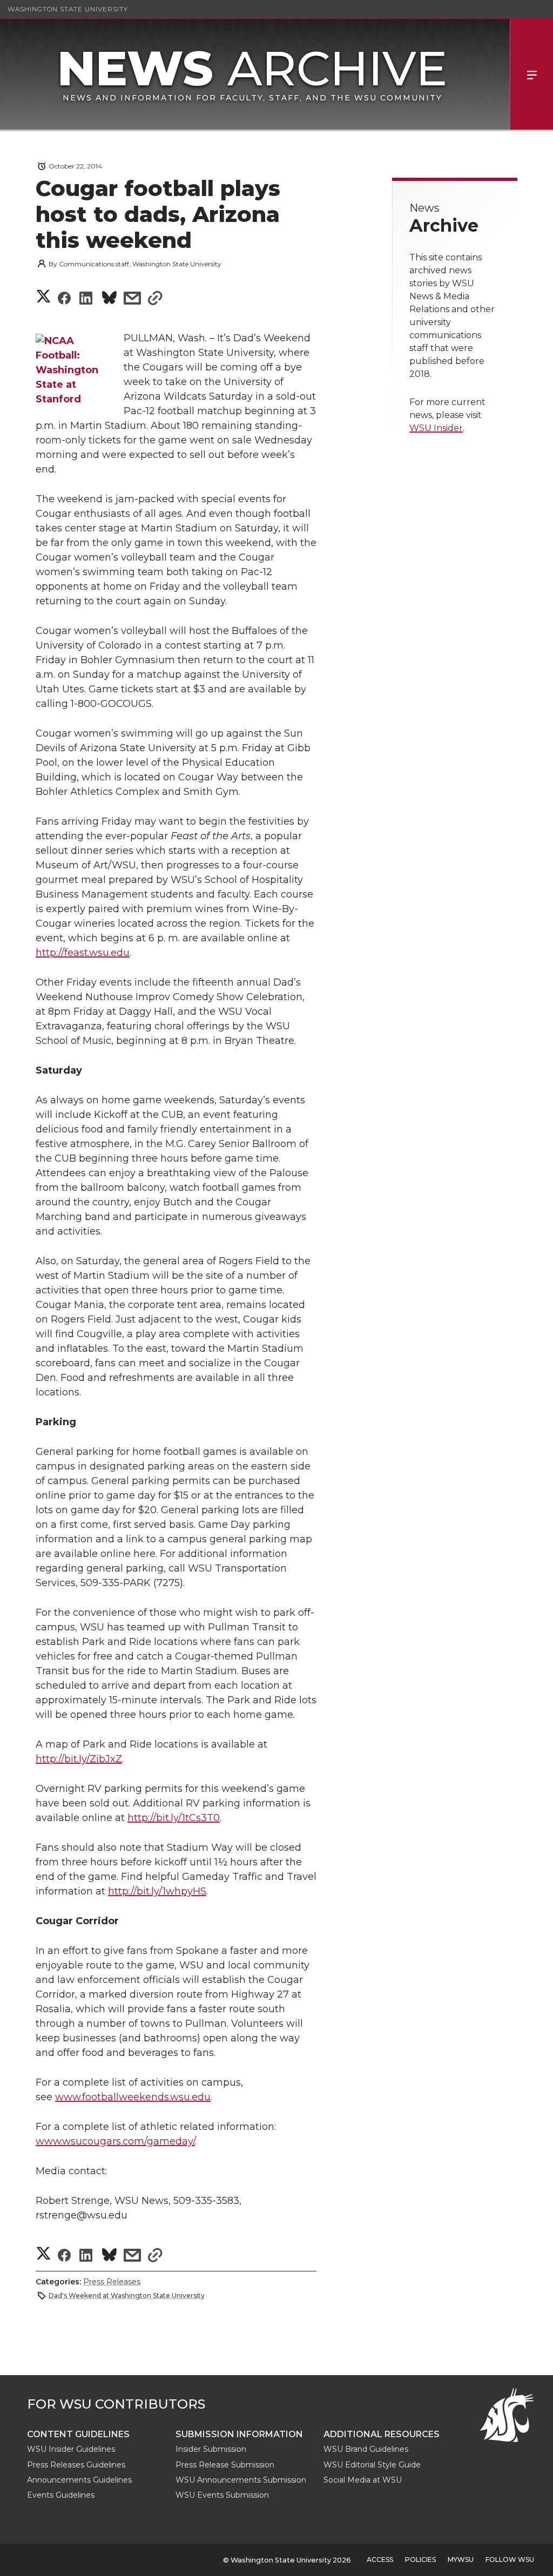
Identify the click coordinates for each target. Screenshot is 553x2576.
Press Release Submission (225, 2465)
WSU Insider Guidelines (71, 2449)
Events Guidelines (61, 2495)
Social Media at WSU (363, 2480)
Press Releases (112, 2282)
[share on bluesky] (109, 299)
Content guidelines (78, 2434)
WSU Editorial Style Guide (372, 2465)
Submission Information (239, 2434)
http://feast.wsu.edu (83, 953)
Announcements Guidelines (79, 2480)
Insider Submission (211, 2449)
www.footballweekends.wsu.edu (133, 2097)
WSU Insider (436, 428)
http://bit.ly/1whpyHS (157, 1891)
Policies (420, 2560)
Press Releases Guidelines (76, 2465)
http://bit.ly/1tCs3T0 (174, 1818)
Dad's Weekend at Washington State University (127, 2295)
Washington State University (68, 9)
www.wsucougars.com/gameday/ (115, 2141)
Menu (531, 74)
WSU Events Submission (222, 2495)
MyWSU (461, 2560)
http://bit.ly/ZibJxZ (79, 1759)
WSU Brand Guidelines (366, 2449)
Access (380, 2560)
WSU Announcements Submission (241, 2480)
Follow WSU (510, 2560)
